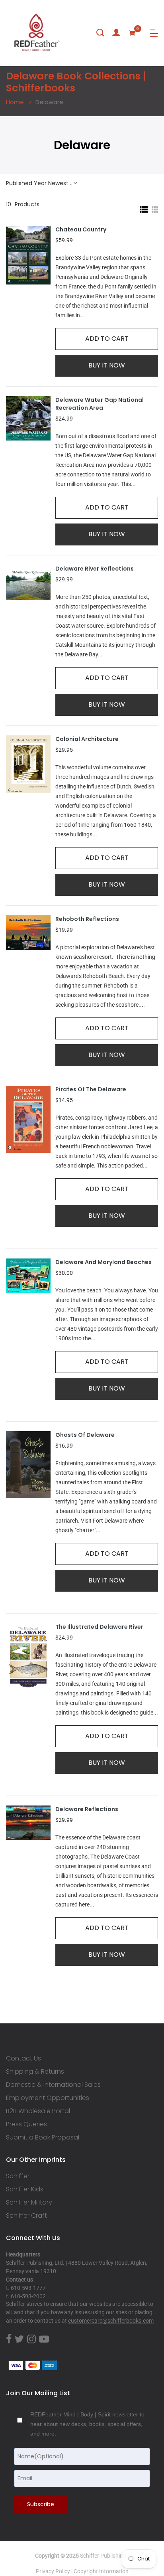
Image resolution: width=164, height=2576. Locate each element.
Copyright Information (101, 2571)
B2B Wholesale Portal (38, 2111)
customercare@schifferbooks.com (111, 2321)
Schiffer (18, 2176)
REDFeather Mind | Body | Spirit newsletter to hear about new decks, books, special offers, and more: (87, 2424)
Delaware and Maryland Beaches (103, 1262)
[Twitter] (19, 2339)
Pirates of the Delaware (91, 1089)
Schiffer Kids (25, 2189)
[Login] (116, 33)
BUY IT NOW (107, 365)
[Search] (100, 33)
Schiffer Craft (26, 2216)
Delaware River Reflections (95, 569)
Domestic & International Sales (53, 2085)
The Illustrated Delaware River (99, 1627)
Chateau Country (81, 230)
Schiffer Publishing (103, 2556)
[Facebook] (9, 2339)
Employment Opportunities (48, 2098)
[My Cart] (132, 33)
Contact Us (23, 2058)
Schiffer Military (29, 2203)
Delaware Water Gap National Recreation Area (100, 404)
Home (15, 102)
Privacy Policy (53, 2571)
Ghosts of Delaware (85, 1435)
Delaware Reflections (87, 1809)
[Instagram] (31, 2339)
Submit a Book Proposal (43, 2137)
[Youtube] (44, 2339)
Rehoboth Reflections (87, 919)
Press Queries (26, 2124)
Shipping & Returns (35, 2072)
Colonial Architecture (87, 739)
